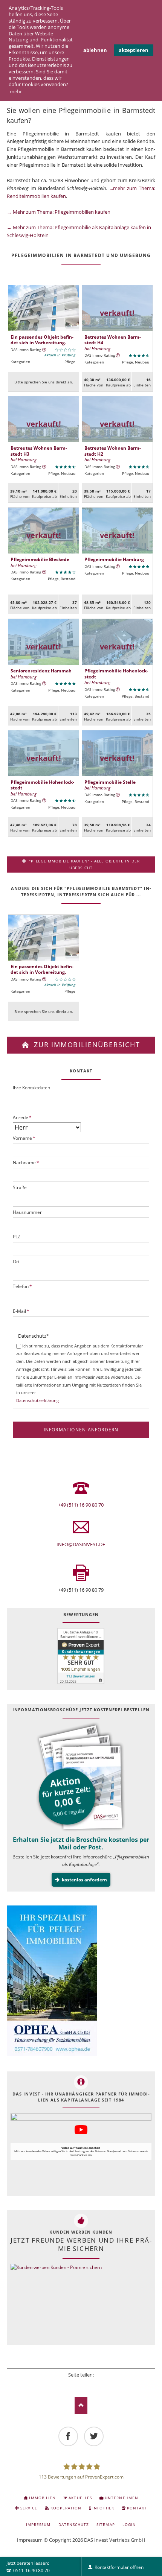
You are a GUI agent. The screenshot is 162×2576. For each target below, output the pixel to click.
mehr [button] (16, 91)
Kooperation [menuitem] (66, 2508)
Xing (91, 2384)
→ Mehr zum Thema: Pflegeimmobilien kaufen (59, 212)
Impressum (30, 2540)
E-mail (101, 2384)
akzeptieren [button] (134, 50)
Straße (20, 1187)
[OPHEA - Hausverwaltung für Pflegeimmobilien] (81, 1982)
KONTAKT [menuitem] (137, 2508)
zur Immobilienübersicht (86, 1045)
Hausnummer (27, 1212)
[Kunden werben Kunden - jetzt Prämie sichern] (56, 2303)
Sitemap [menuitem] (105, 2524)
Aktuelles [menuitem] (80, 2498)
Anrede (22, 1117)
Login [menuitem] (129, 2524)
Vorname (24, 1138)
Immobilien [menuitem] (42, 2498)
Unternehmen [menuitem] (121, 2498)
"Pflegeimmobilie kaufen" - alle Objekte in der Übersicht (84, 864)
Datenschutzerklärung (37, 1400)
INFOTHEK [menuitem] (103, 2508)
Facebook (61, 2384)
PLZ (17, 1237)
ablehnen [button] (95, 50)
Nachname (26, 1163)
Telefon (22, 1286)
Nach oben (81, 2405)
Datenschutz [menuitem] (74, 2524)
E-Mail (21, 1311)
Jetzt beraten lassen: (28, 2567)
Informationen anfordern (81, 1430)
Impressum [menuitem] (38, 2524)
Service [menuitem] (29, 2508)
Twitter (71, 2384)
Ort (16, 1261)
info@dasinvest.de (81, 1544)
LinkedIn (81, 2384)
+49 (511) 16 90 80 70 (81, 1505)
